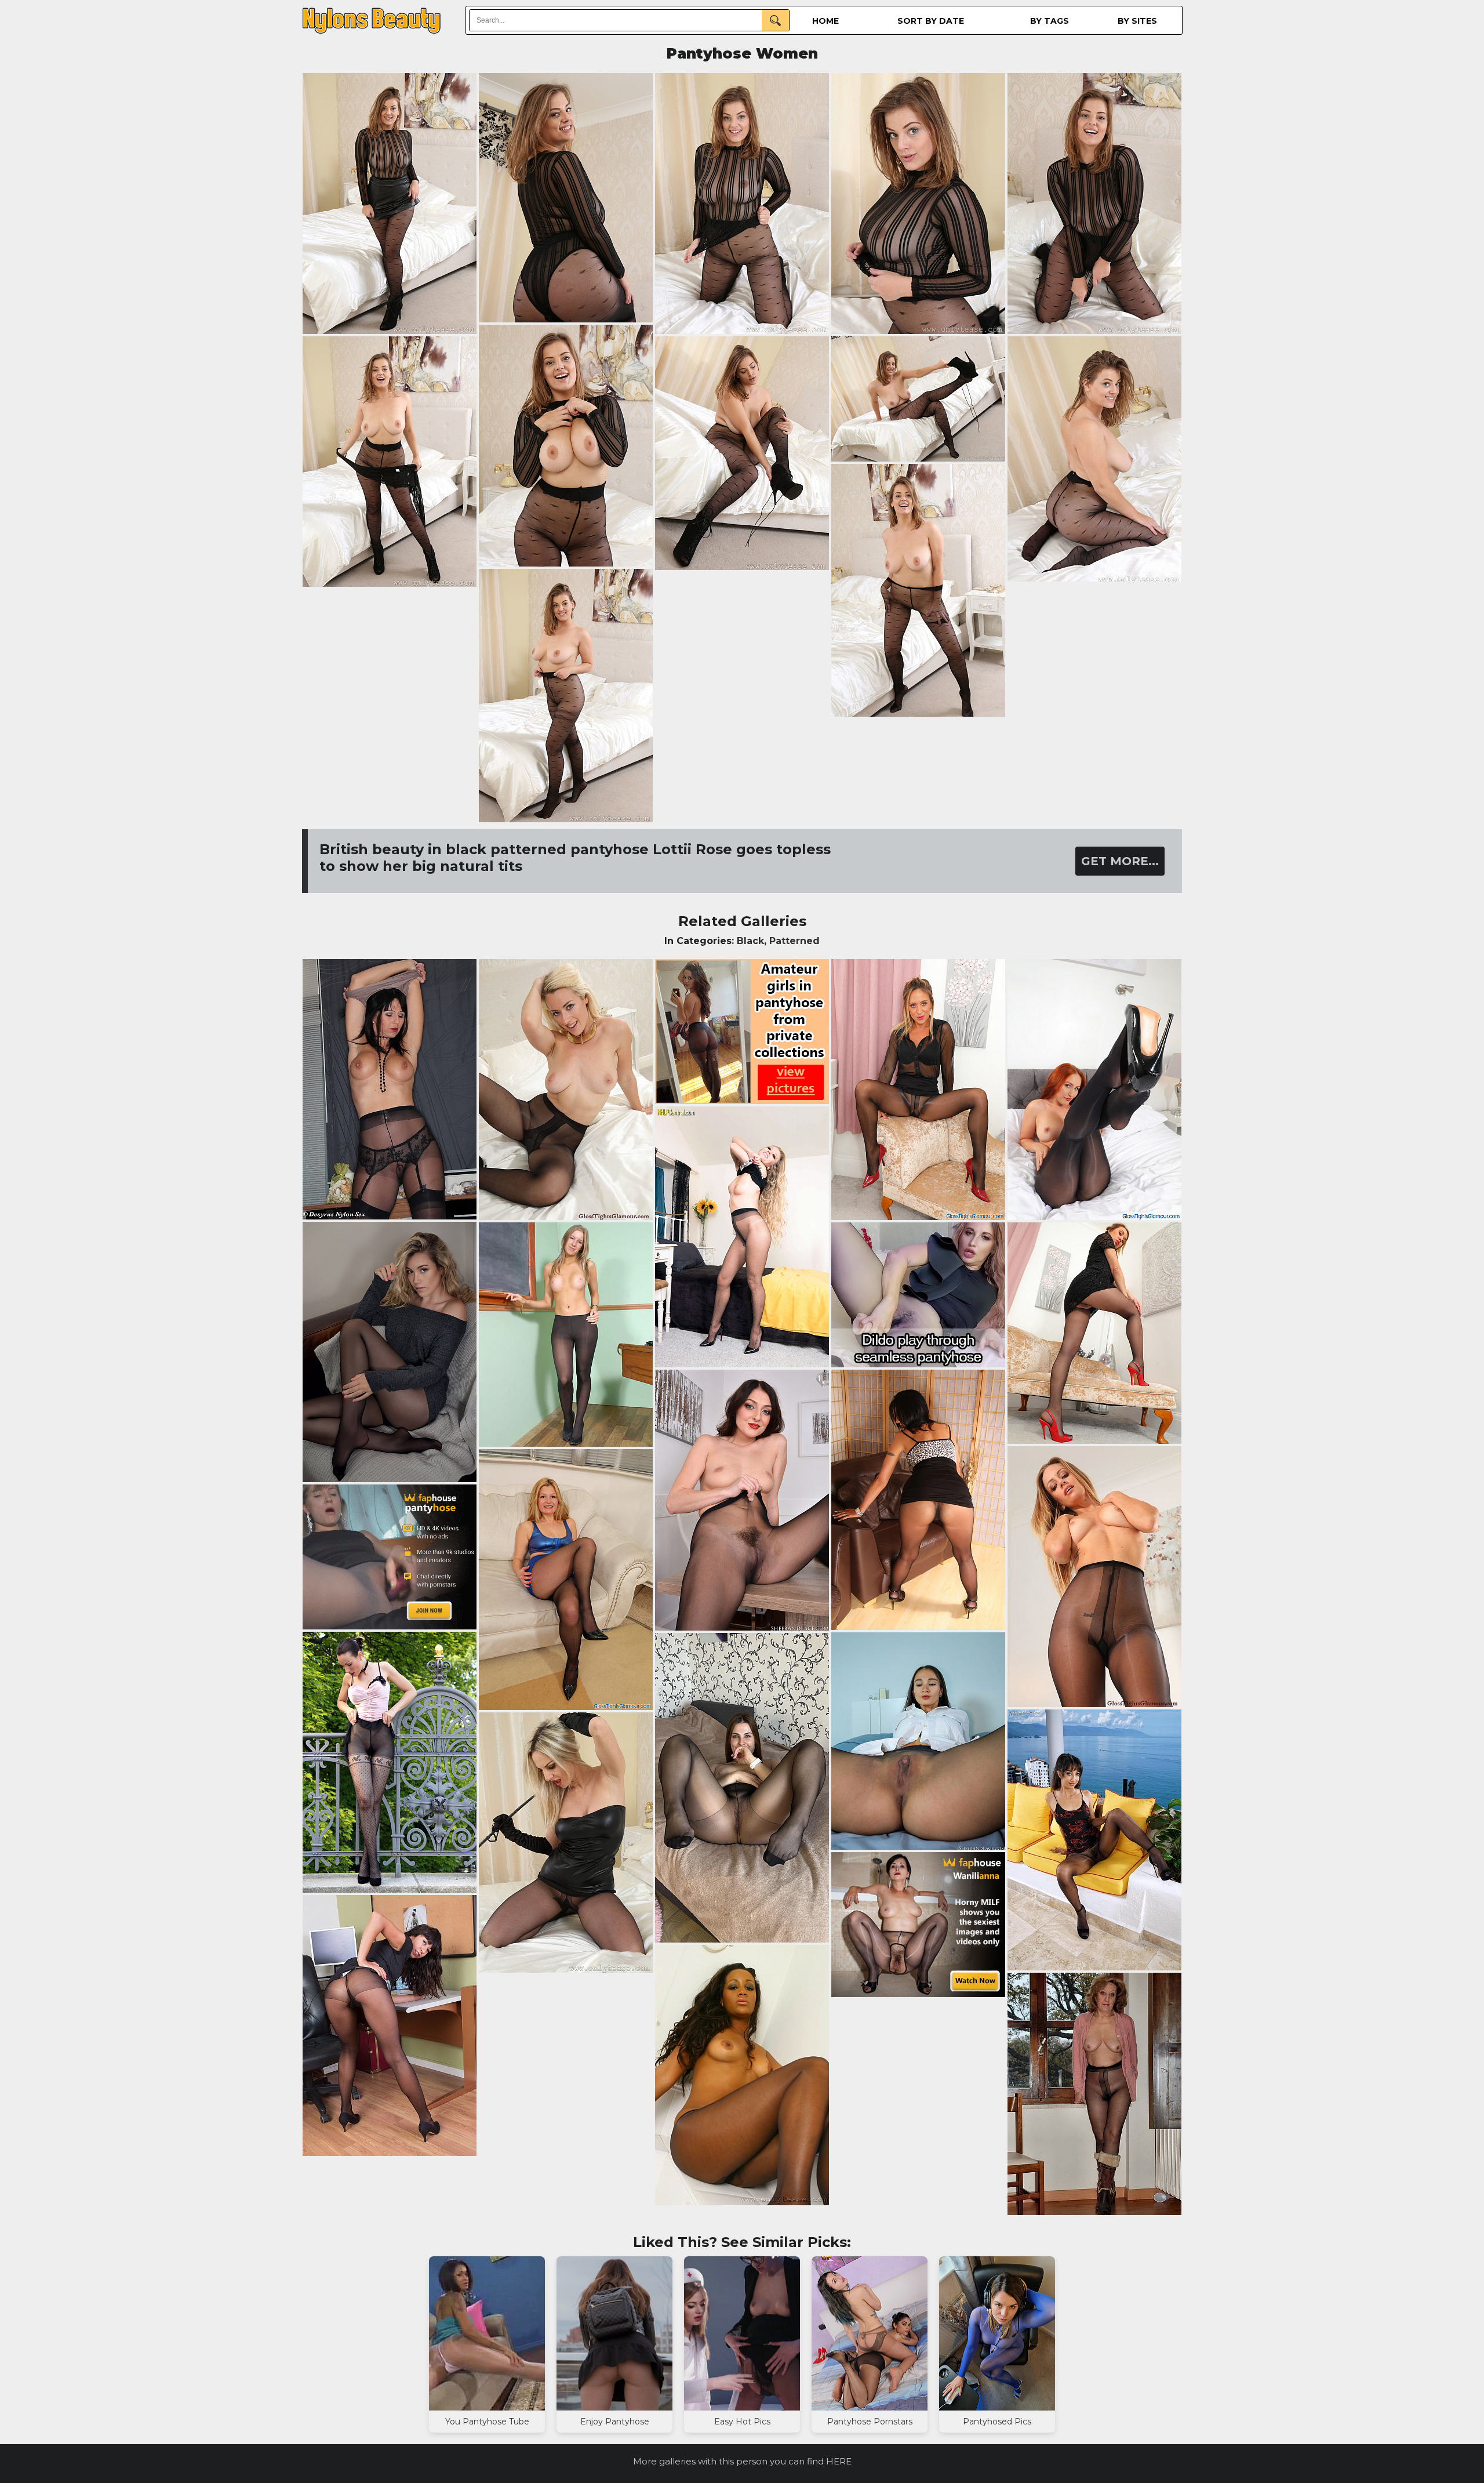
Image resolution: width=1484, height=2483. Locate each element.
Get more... (1120, 861)
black (750, 941)
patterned (794, 941)
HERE (839, 2461)
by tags (1050, 21)
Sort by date (931, 21)
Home (825, 21)
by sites (1137, 21)
